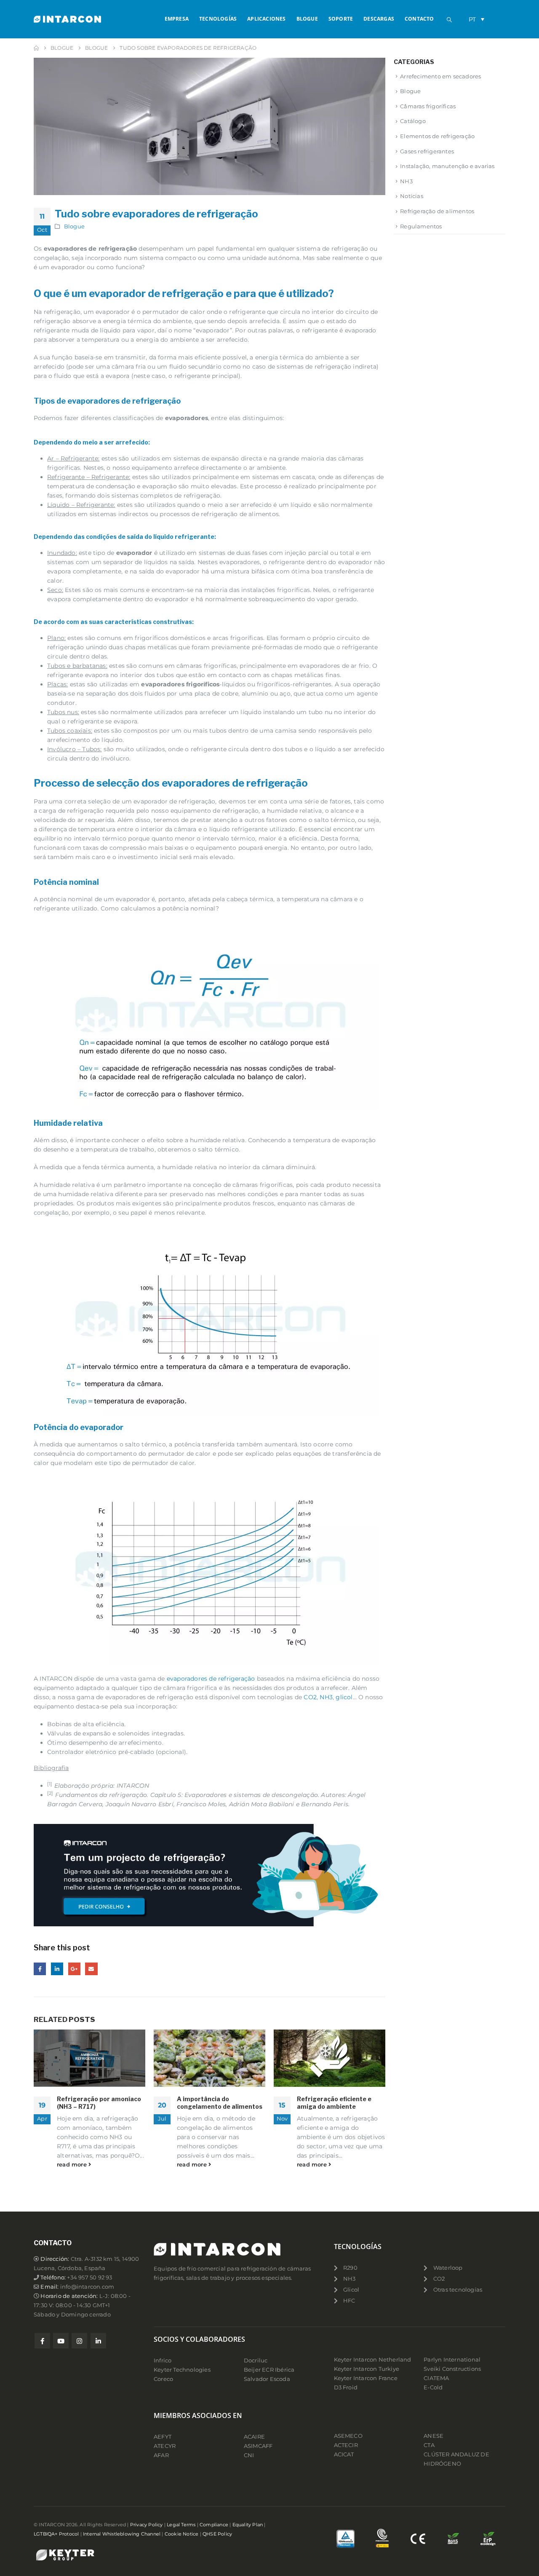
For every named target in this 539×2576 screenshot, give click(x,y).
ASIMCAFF (258, 2446)
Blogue (74, 226)
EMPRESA (177, 19)
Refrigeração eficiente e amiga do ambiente (334, 2103)
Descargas (379, 19)
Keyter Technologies (182, 2370)
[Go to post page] (89, 2058)
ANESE (434, 2436)
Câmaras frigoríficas (428, 106)
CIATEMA (436, 2378)
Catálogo (413, 121)
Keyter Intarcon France (366, 2378)
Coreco (163, 2379)
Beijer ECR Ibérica (269, 2370)
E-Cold (433, 2387)
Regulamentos (421, 226)
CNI (249, 2455)
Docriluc (256, 2360)
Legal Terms (181, 2525)
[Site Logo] (67, 19)
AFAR (162, 2455)
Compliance (214, 2525)
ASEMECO (348, 2436)
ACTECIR (346, 2445)
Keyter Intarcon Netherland (373, 2360)
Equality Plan (248, 2525)
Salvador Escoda (267, 2379)
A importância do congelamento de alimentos (220, 2103)
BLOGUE (307, 19)
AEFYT (163, 2437)
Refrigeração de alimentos (437, 211)
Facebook (40, 1969)
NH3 (326, 1697)
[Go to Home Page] (36, 48)
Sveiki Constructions (452, 2369)
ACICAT (344, 2454)
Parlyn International (452, 2360)
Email (91, 1969)
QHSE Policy (217, 2534)
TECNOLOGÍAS (218, 19)
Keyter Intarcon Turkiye (367, 2369)
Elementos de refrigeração (437, 136)
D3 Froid (346, 2387)
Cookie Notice (182, 2534)
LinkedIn (57, 1969)
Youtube (61, 2341)
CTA (429, 2445)
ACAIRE (254, 2437)
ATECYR (165, 2446)
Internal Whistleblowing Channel (122, 2534)
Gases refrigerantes (427, 151)
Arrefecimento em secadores (440, 76)
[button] (449, 20)
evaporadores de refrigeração (210, 1679)
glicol (344, 1697)
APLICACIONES (266, 19)
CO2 (310, 1697)
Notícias (412, 196)
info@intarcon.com (87, 2287)
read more (73, 2165)
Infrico (163, 2360)
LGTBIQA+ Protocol (56, 2534)
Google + (74, 1969)
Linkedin (98, 2341)
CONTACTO (419, 19)
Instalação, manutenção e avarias (447, 166)
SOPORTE (341, 19)
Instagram (79, 2341)
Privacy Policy (147, 2525)
